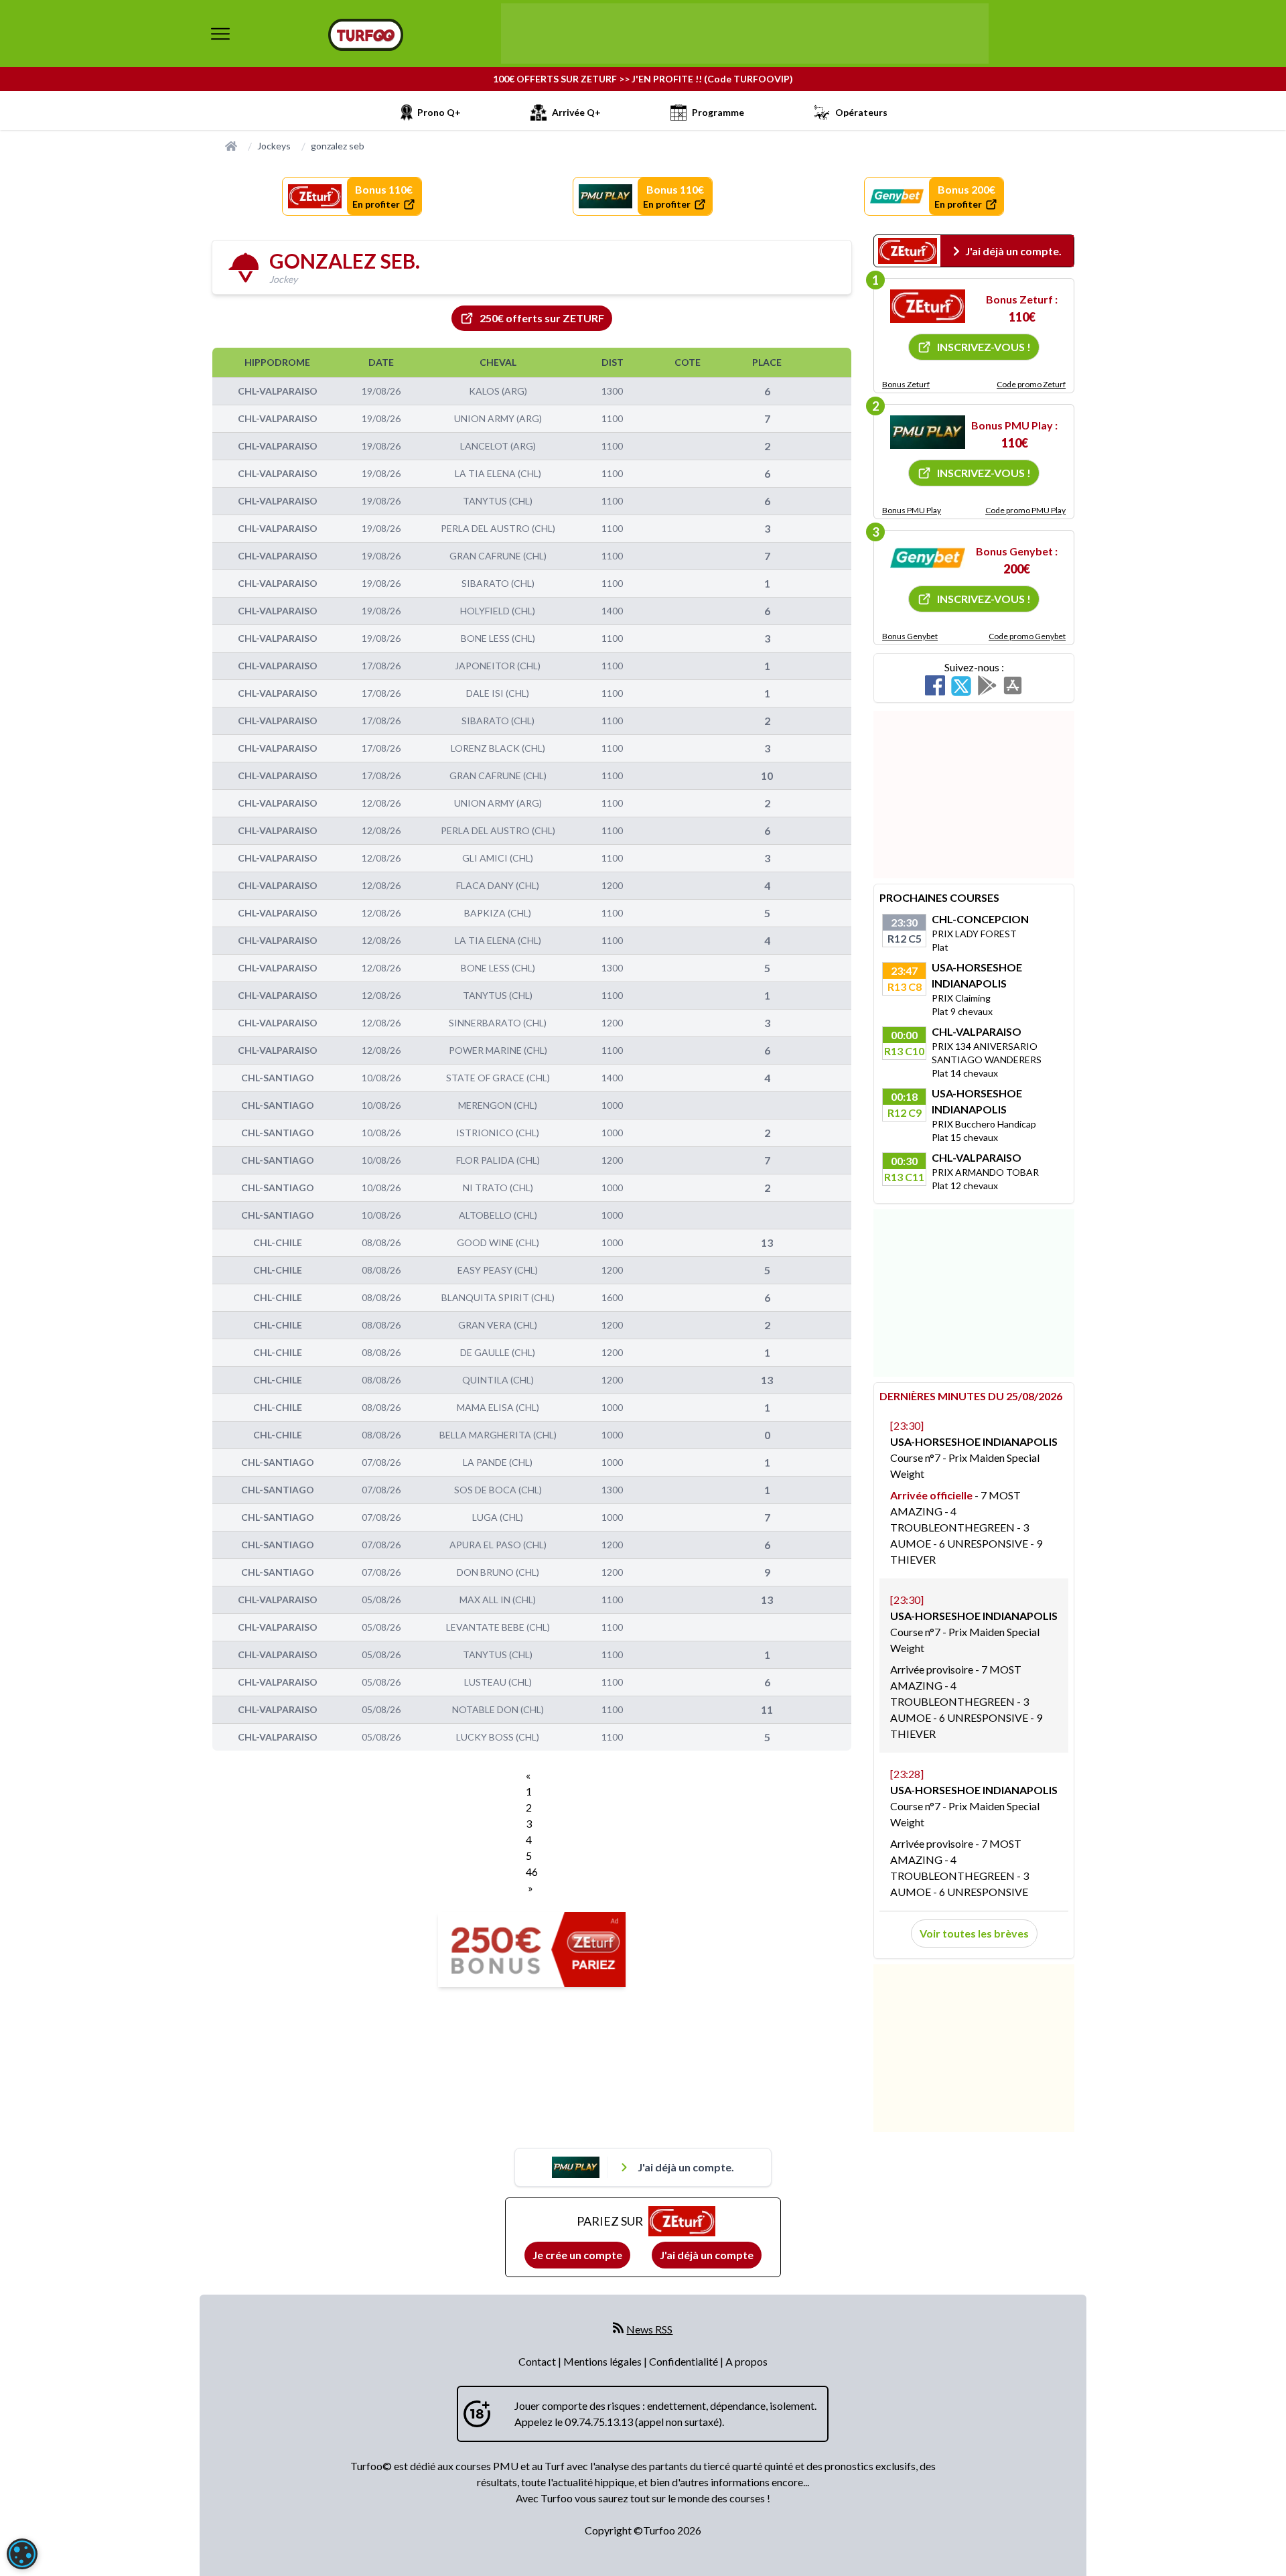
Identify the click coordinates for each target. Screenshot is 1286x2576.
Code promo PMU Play (1025, 510)
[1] (928, 306)
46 (532, 1872)
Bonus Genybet (910, 636)
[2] (928, 432)
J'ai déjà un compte (707, 2255)
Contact (538, 2361)
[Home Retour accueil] (366, 35)
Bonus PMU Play (912, 510)
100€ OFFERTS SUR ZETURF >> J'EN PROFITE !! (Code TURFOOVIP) (643, 79)
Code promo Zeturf (1031, 384)
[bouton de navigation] (220, 33)
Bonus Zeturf (906, 384)
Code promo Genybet (1027, 636)
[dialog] (22, 2554)
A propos (746, 2361)
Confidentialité (685, 2361)
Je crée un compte (577, 2255)
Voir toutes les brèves (974, 1933)
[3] (928, 558)
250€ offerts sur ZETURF (542, 318)
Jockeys (274, 146)
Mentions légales (603, 2361)
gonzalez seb (338, 146)
